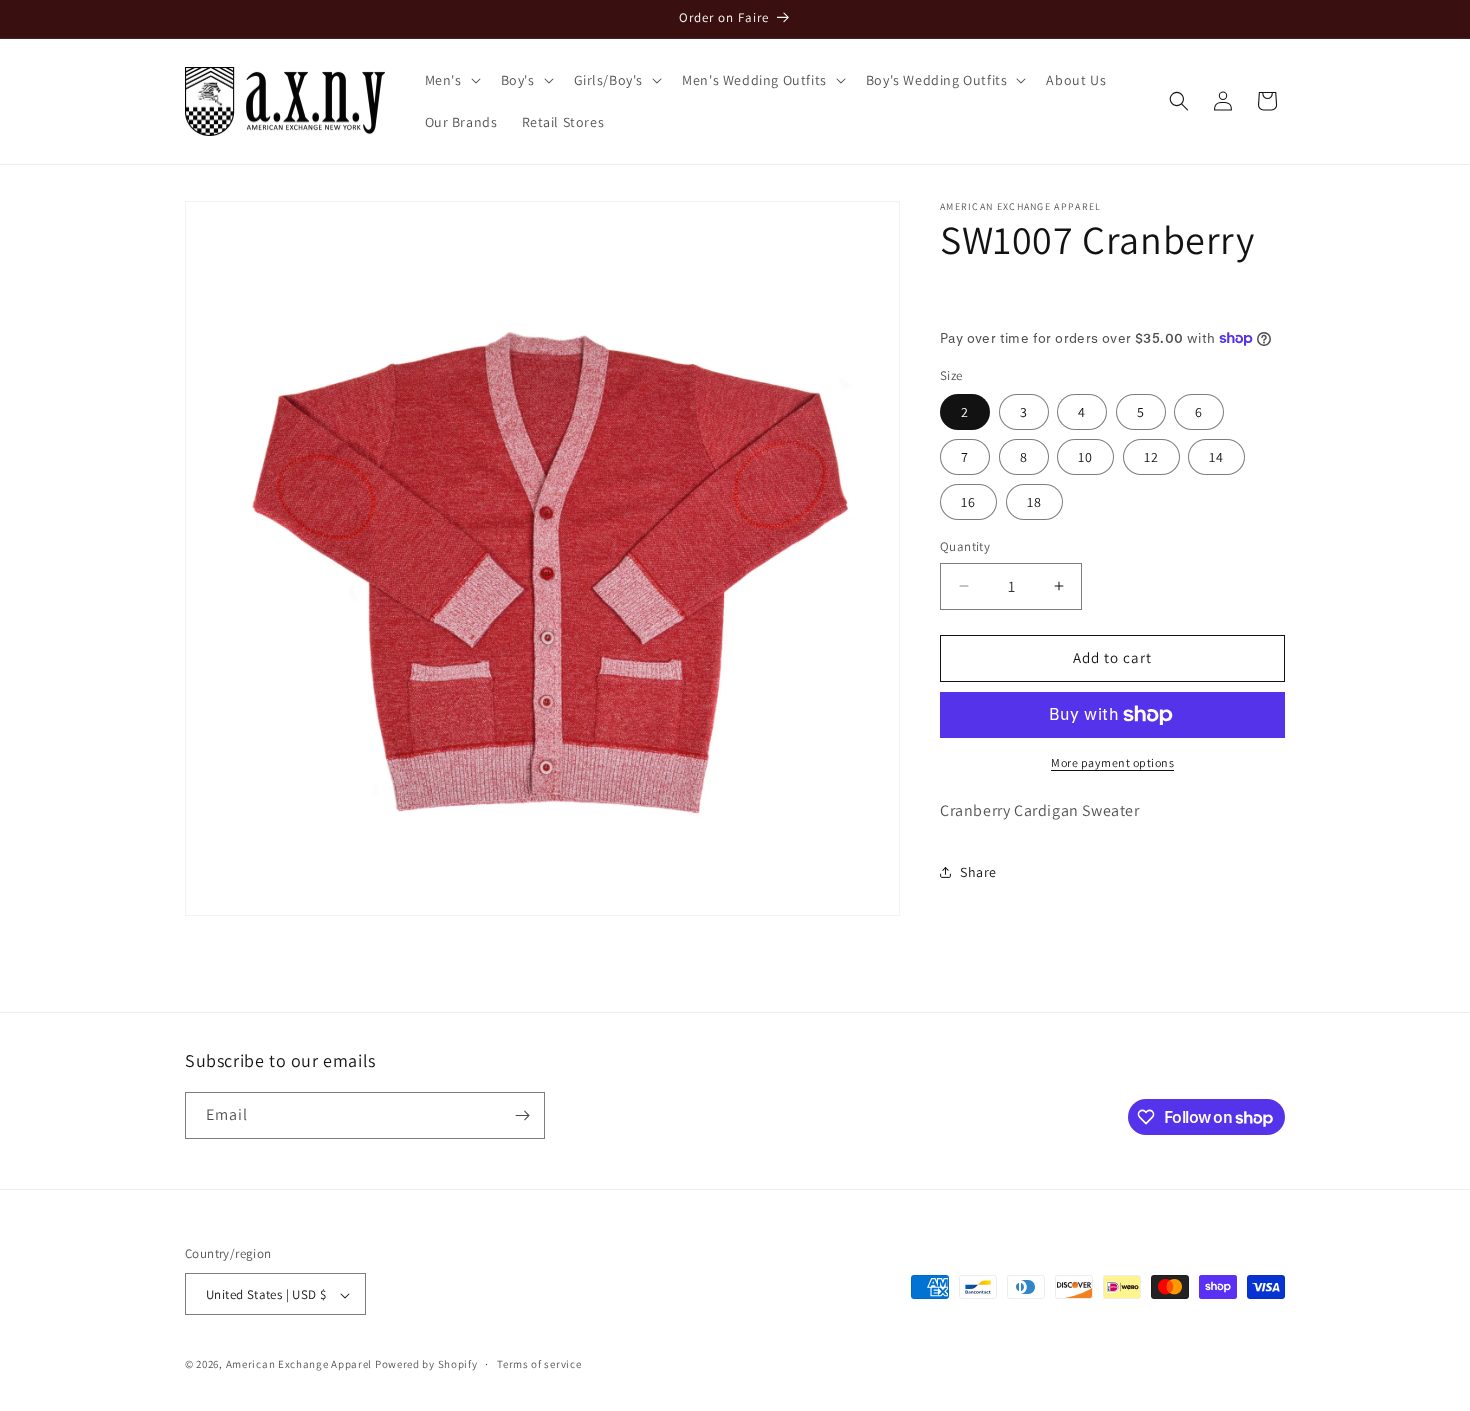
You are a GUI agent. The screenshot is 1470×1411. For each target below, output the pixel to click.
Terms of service (539, 1364)
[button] (451, 80)
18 (1034, 502)
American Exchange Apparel (299, 1365)
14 (1216, 457)
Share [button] (978, 872)
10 (1085, 457)
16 (968, 502)
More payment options (1112, 762)
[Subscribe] (522, 1115)
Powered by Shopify (426, 1365)
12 (1151, 457)
